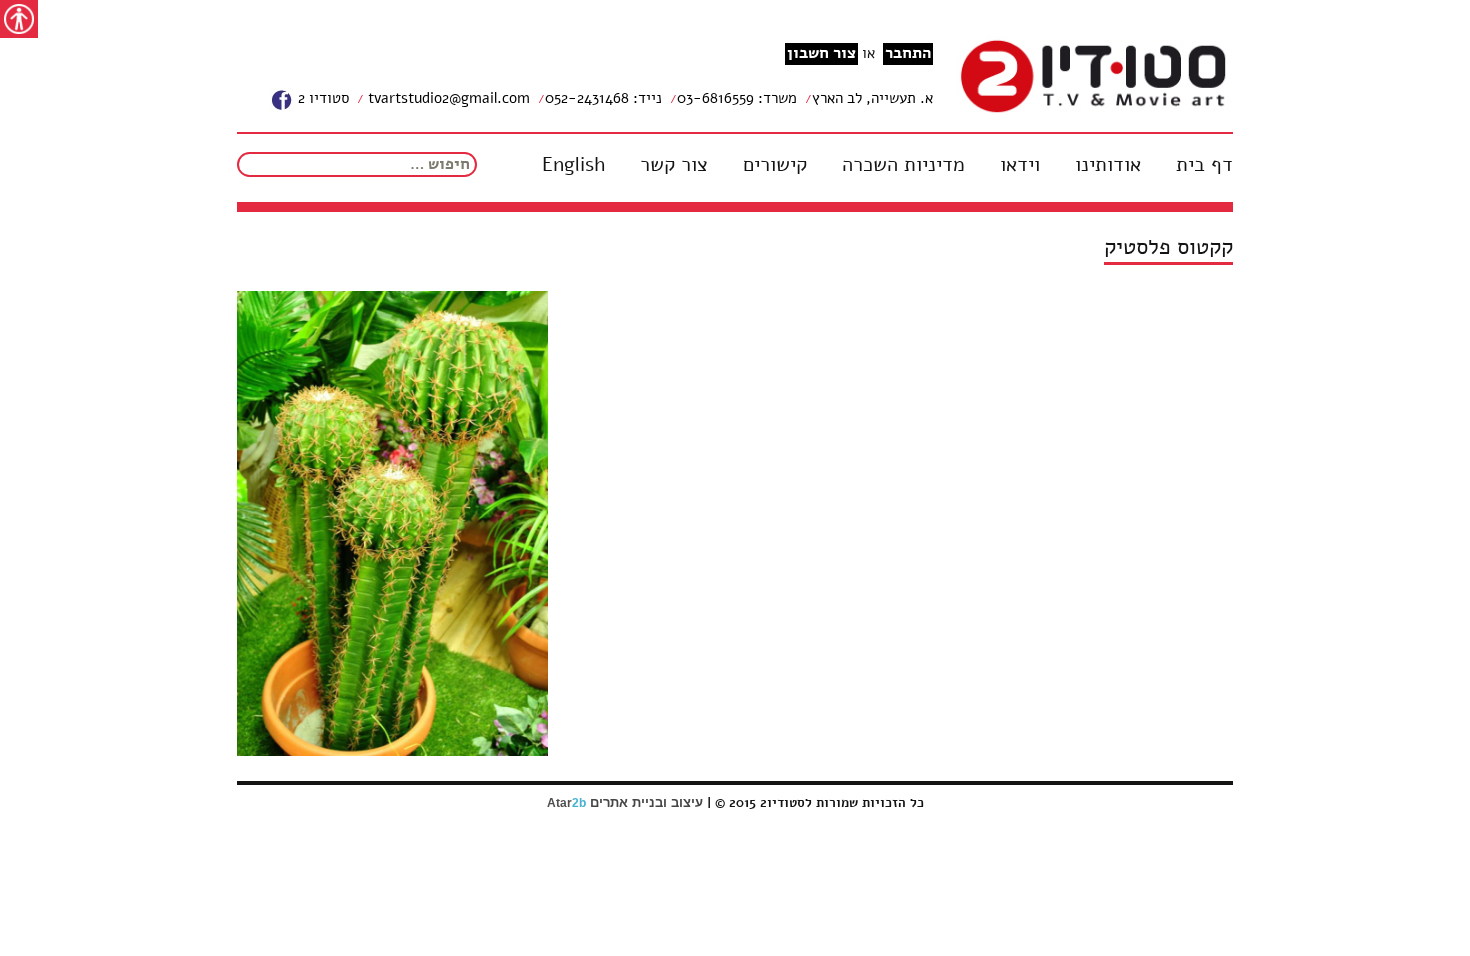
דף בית (1204, 165)
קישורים (775, 165)
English (573, 165)
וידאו (1020, 165)
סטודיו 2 (321, 98)
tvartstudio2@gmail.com (447, 98)
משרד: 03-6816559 (737, 98)
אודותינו (1108, 165)
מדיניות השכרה (903, 165)
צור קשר (674, 165)
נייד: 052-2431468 (603, 98)
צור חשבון (821, 53)
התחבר (908, 53)
